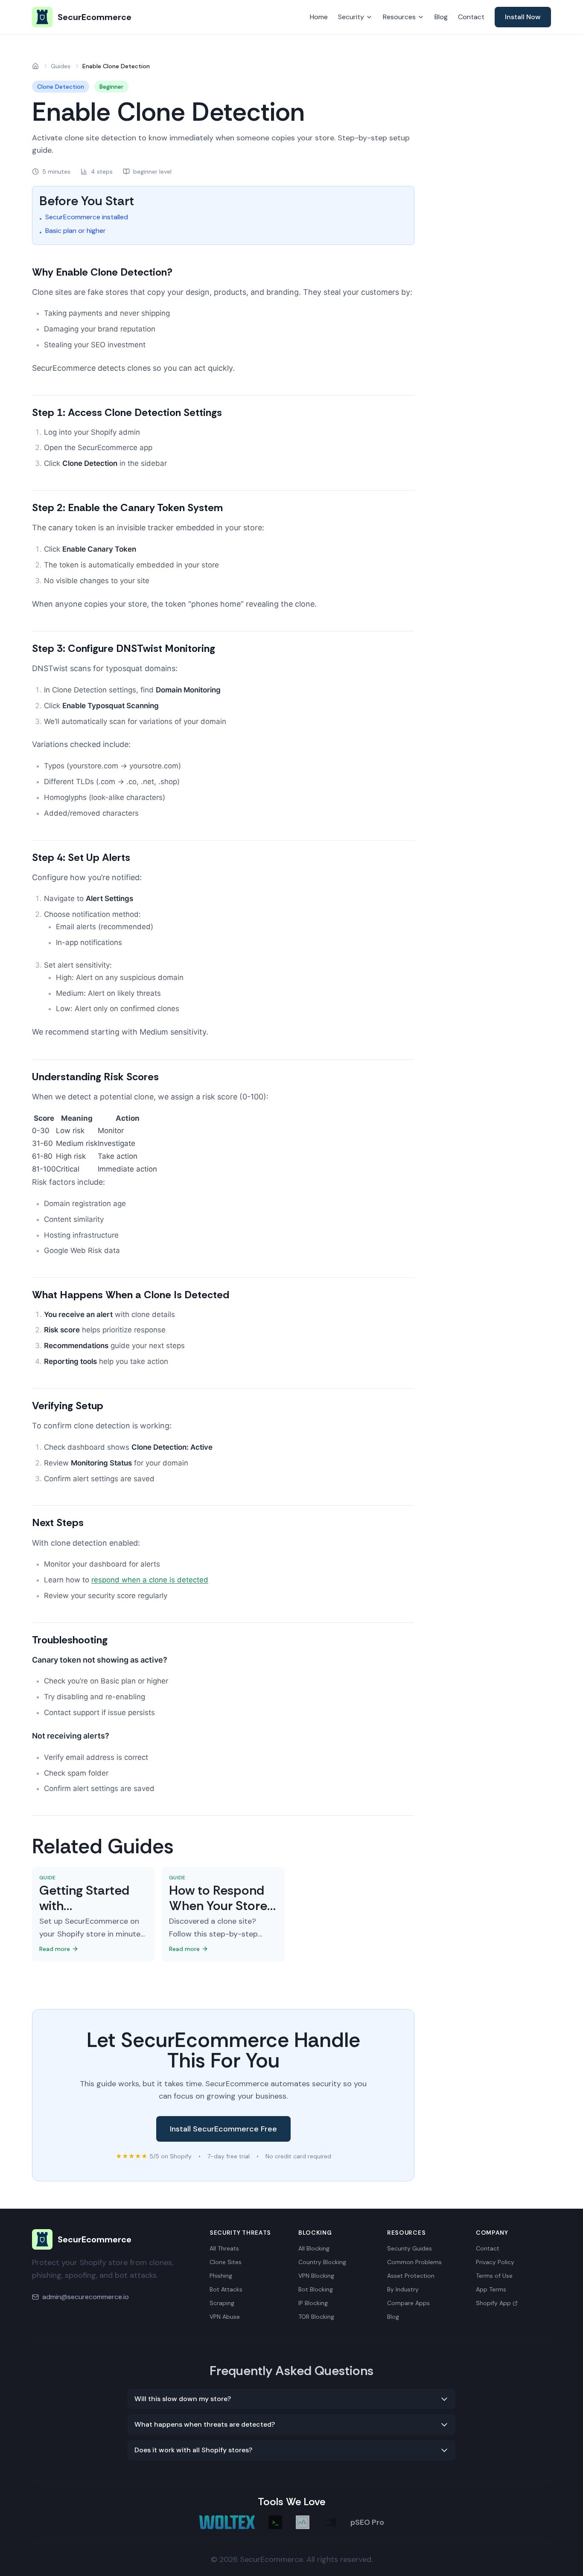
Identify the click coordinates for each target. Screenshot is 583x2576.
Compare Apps (408, 2303)
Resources (399, 17)
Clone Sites (226, 2262)
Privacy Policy (495, 2262)
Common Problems (414, 2262)
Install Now (523, 17)
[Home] (35, 66)
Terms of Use (494, 2276)
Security (351, 17)
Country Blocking (322, 2262)
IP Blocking (313, 2303)
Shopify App (493, 2303)
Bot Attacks (226, 2289)
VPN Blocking (316, 2276)
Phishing (221, 2276)
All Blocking (314, 2248)
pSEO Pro (367, 2522)
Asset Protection (411, 2276)
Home (319, 17)
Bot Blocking (316, 2289)
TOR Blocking (316, 2317)
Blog (441, 17)
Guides (61, 66)
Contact (471, 17)
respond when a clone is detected (150, 1580)
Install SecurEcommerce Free (223, 2129)
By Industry (403, 2289)
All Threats (224, 2248)
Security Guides (410, 2248)
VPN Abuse (225, 2317)
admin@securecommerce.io (86, 2297)
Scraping (222, 2303)
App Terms (491, 2289)
